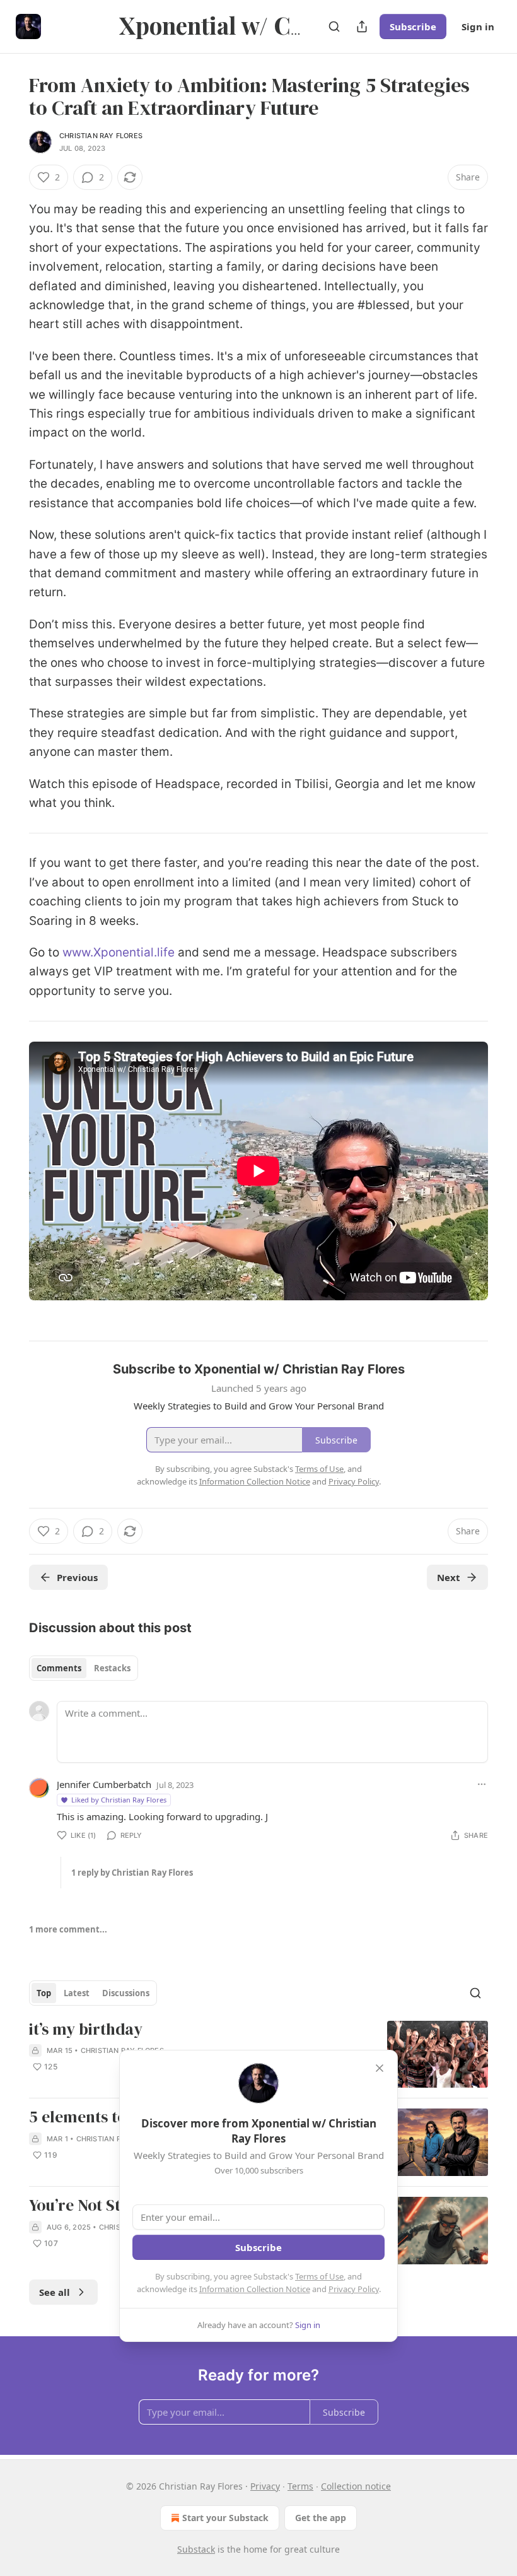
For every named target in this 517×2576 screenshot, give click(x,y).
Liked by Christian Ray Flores (119, 1800)
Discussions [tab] (126, 1993)
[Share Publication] (362, 26)
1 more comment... (68, 1929)
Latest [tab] (77, 1993)
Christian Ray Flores (101, 136)
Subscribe (413, 26)
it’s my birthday (86, 2030)
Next (449, 1577)
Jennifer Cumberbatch (104, 1784)
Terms (300, 2486)
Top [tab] (44, 1993)
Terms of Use (319, 2276)
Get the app (321, 2518)
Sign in (478, 26)
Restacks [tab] (112, 1668)
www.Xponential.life (119, 952)
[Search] (334, 26)
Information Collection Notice (255, 2289)
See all (55, 2292)
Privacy (265, 2486)
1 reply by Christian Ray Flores (132, 1873)
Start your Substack (225, 2518)
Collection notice (356, 2486)
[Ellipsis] (482, 1784)
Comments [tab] (59, 1668)
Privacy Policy (354, 2289)
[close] (380, 2068)
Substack (196, 2549)
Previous (77, 1577)
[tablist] (84, 1668)
